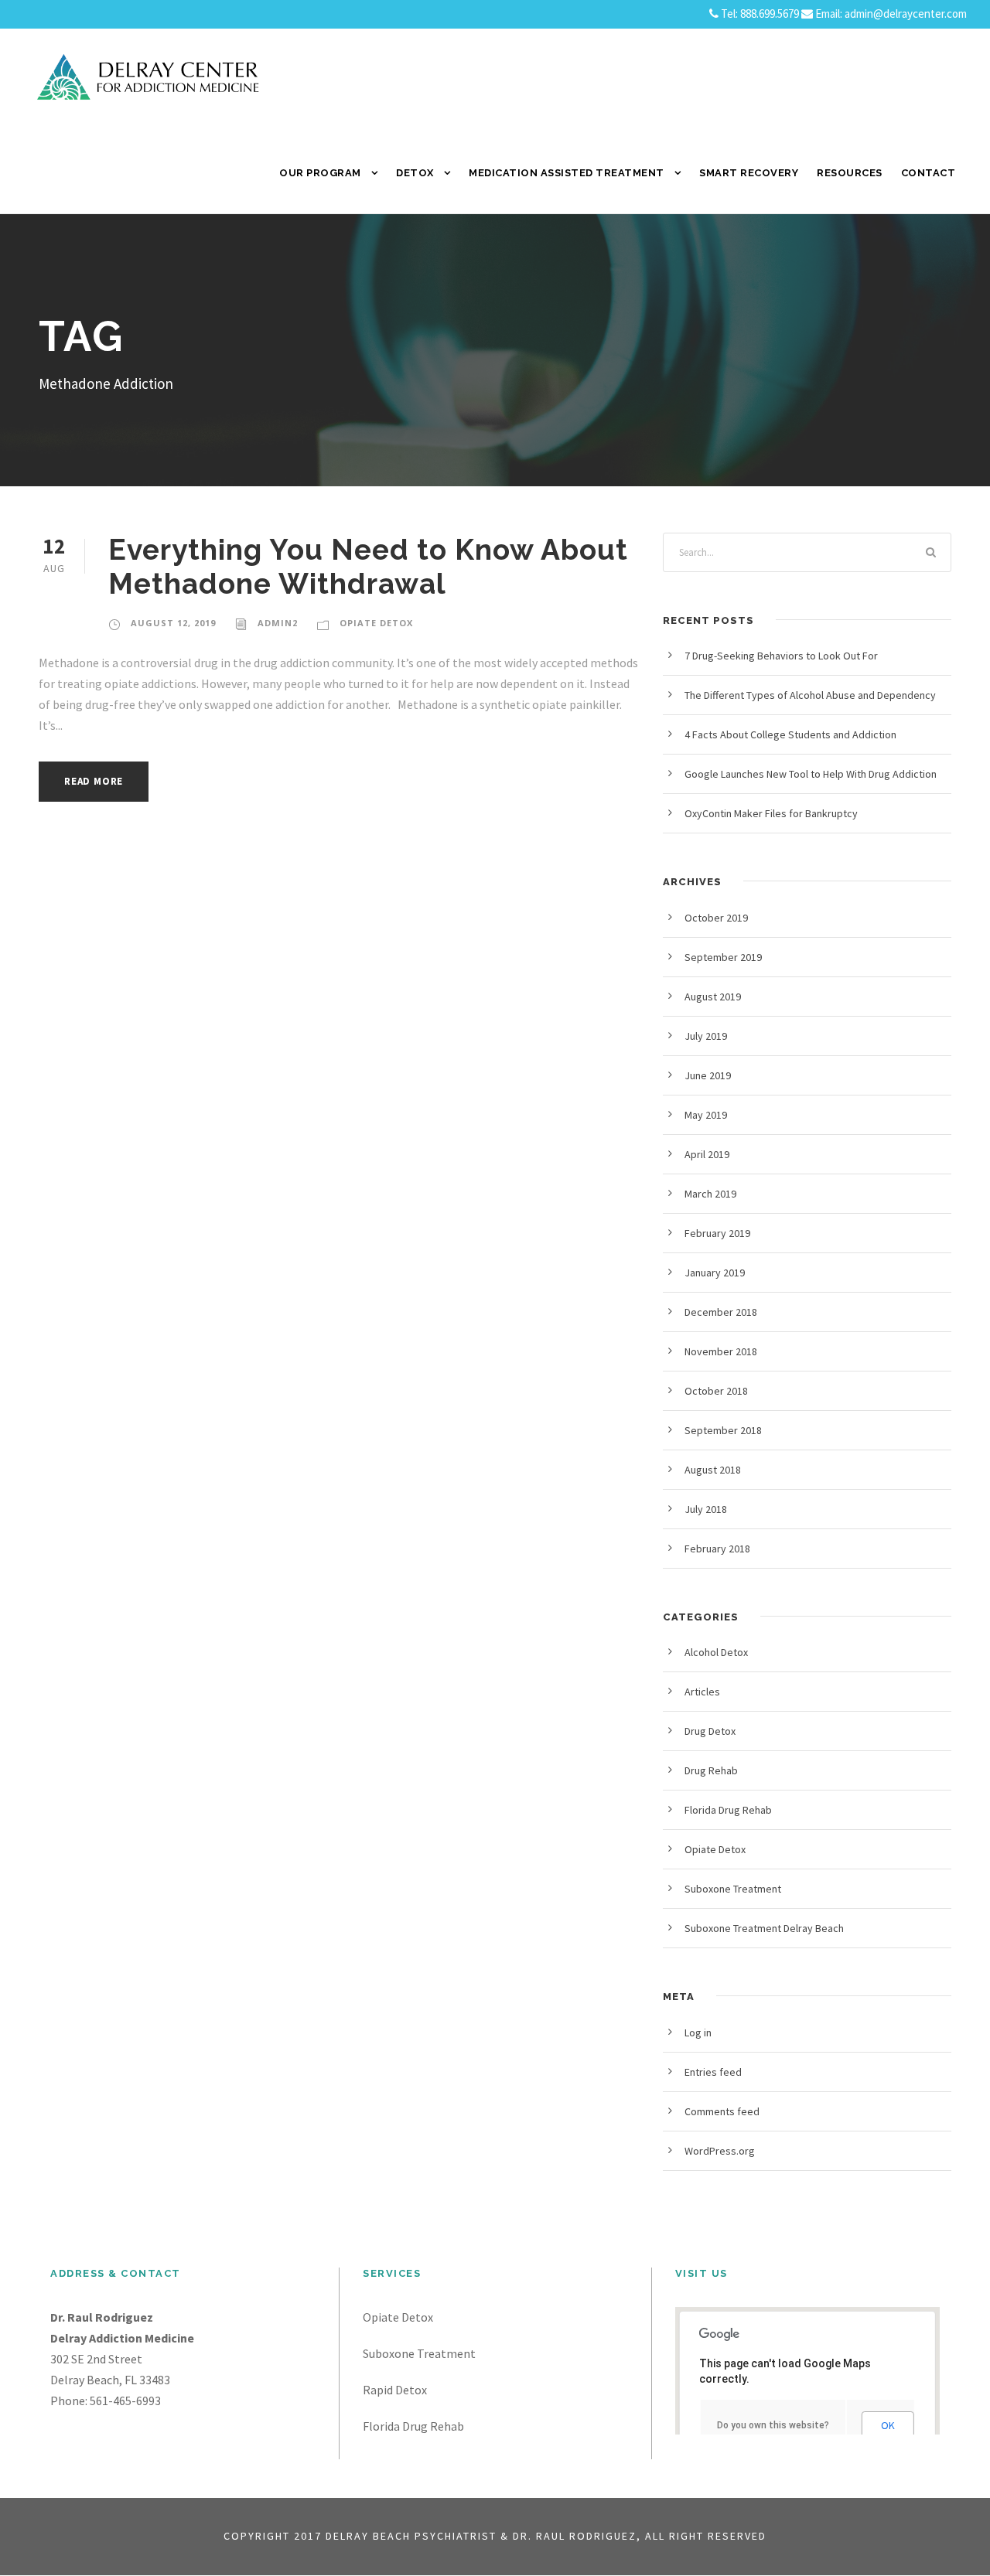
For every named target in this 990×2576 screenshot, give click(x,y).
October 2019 (716, 918)
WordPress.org (720, 2151)
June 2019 (708, 1075)
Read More (94, 781)
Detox (415, 173)
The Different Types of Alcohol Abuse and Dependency (810, 695)
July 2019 (706, 1036)
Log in (698, 2033)
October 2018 (716, 1391)
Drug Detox (710, 1731)
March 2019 (710, 1194)
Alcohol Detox (716, 1652)
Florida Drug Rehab (728, 1810)
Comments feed (722, 2111)
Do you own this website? (773, 2425)
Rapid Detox (395, 2390)
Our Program (320, 173)
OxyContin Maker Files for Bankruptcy (771, 813)
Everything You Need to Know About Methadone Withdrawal (368, 567)
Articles (702, 1692)
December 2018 (721, 1312)
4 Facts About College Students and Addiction (790, 734)
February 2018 (717, 1549)
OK (888, 2425)
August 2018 (713, 1470)
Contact (929, 173)
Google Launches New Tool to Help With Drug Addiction (811, 774)
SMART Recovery (749, 173)
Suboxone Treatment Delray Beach (764, 1928)
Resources (850, 173)
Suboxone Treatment (733, 1889)
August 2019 (713, 997)
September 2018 (723, 1430)
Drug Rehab (711, 1770)
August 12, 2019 (173, 623)
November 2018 (721, 1351)
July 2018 (706, 1509)
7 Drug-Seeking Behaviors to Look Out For (781, 656)
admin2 (278, 623)
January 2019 (715, 1273)
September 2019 (723, 957)
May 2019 (706, 1115)
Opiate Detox (376, 623)
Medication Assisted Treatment (567, 173)
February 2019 (717, 1233)
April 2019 (707, 1154)
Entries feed (713, 2072)
